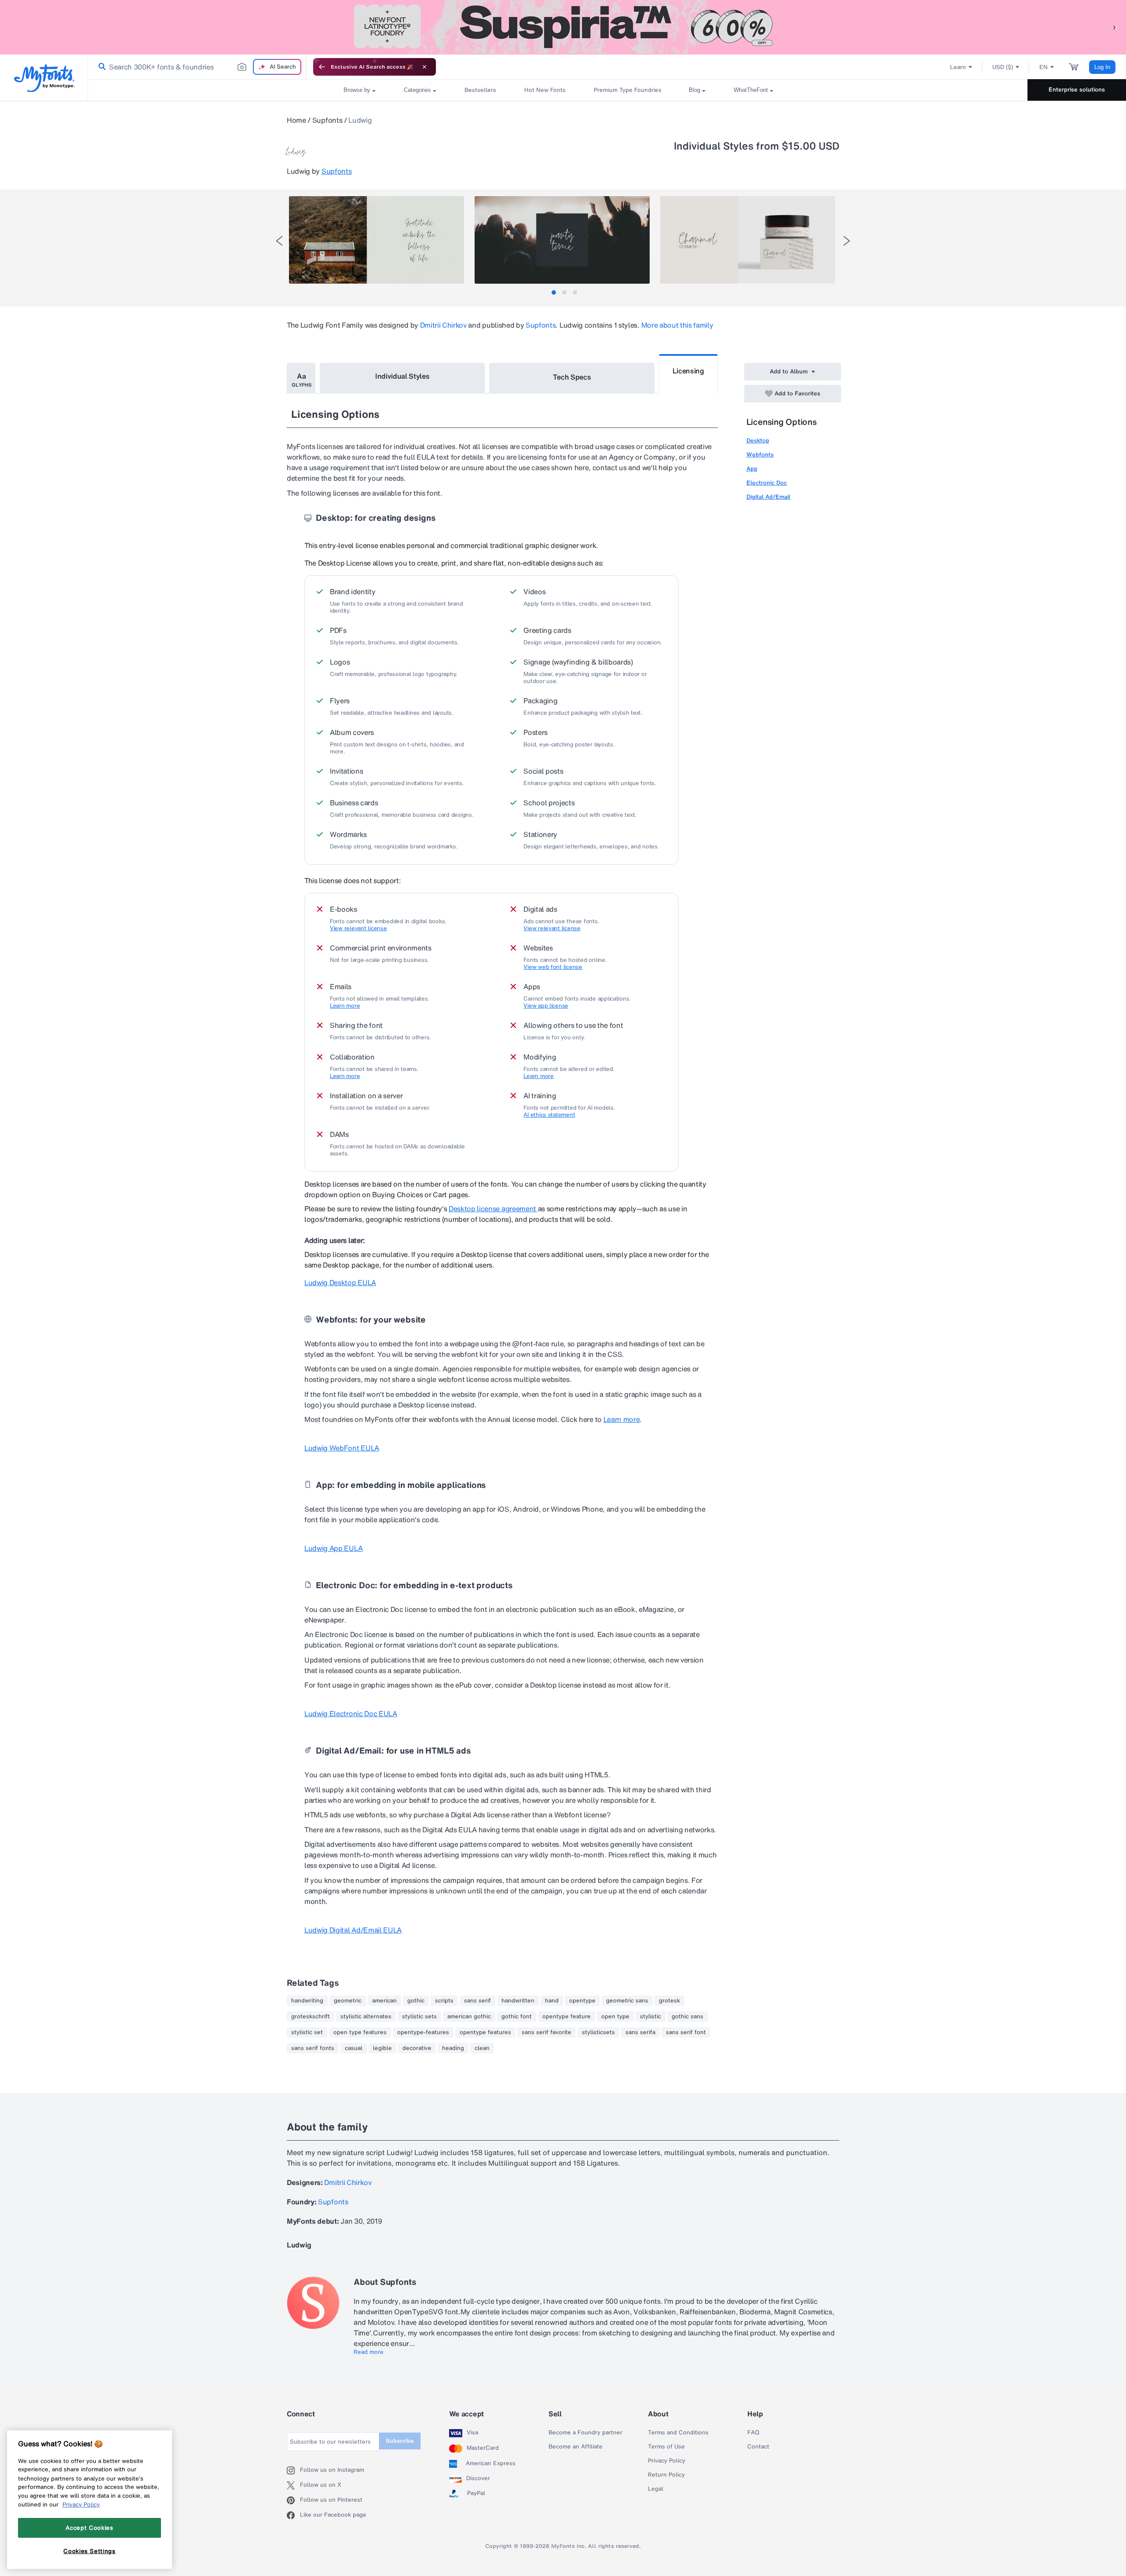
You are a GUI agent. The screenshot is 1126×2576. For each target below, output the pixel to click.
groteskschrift (311, 2017)
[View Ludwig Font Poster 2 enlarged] (562, 240)
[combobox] (197, 67)
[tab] (554, 292)
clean (482, 2048)
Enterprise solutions (1077, 90)
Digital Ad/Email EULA (353, 1930)
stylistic (651, 2017)
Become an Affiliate (576, 2447)
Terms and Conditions (678, 2433)
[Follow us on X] (293, 2485)
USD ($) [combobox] (1003, 67)
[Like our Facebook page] (293, 2515)
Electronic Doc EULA (351, 1714)
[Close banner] (424, 67)
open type (615, 2017)
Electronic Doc (767, 483)
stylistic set (307, 2032)
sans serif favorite (547, 2032)
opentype (582, 2001)
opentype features (485, 2032)
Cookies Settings (90, 2551)
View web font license (553, 967)
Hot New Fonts (545, 90)
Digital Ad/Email (768, 497)
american (384, 2001)
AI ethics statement (549, 1115)
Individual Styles (402, 376)
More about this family (677, 325)
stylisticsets (598, 2032)
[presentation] (279, 241)
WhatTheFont (751, 90)
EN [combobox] (1044, 67)
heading (453, 2048)
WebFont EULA (342, 1448)
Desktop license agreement (493, 1209)
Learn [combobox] (958, 67)
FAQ (753, 2433)
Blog (695, 90)
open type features (360, 2032)
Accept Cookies (89, 2528)
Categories (417, 90)
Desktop (758, 440)
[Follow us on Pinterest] (293, 2500)
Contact (758, 2447)
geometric (348, 2001)
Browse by (357, 90)
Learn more (345, 1006)
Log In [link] (1102, 67)
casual (354, 2048)
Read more (369, 2352)
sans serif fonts (313, 2048)
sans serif (477, 2001)
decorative (417, 2048)
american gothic (469, 2017)
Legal (656, 2489)
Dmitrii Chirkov (443, 325)
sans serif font (686, 2032)
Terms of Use (666, 2447)
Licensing (688, 371)
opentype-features (423, 2032)
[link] (100, 67)
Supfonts (327, 120)
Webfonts (760, 455)
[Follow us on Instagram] (293, 2470)
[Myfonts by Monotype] (44, 78)
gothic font (517, 2017)
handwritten (518, 2001)
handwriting (307, 2001)
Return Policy (666, 2475)
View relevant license (358, 928)
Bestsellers (480, 90)
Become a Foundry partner (585, 2433)
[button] (1115, 27)
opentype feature (567, 2017)
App (752, 469)
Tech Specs (572, 377)
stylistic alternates (366, 2017)
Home (296, 120)
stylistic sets (419, 2017)
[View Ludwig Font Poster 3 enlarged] (748, 240)
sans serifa (640, 2032)
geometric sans (627, 2001)
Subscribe (400, 2441)
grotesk (669, 2001)
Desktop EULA (340, 1283)
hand (552, 2001)
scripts (444, 2001)
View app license (546, 1006)
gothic (416, 2001)
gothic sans (687, 2017)
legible (382, 2048)
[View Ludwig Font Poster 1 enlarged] (377, 240)
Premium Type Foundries (627, 90)
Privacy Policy (667, 2461)
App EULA (333, 1548)
